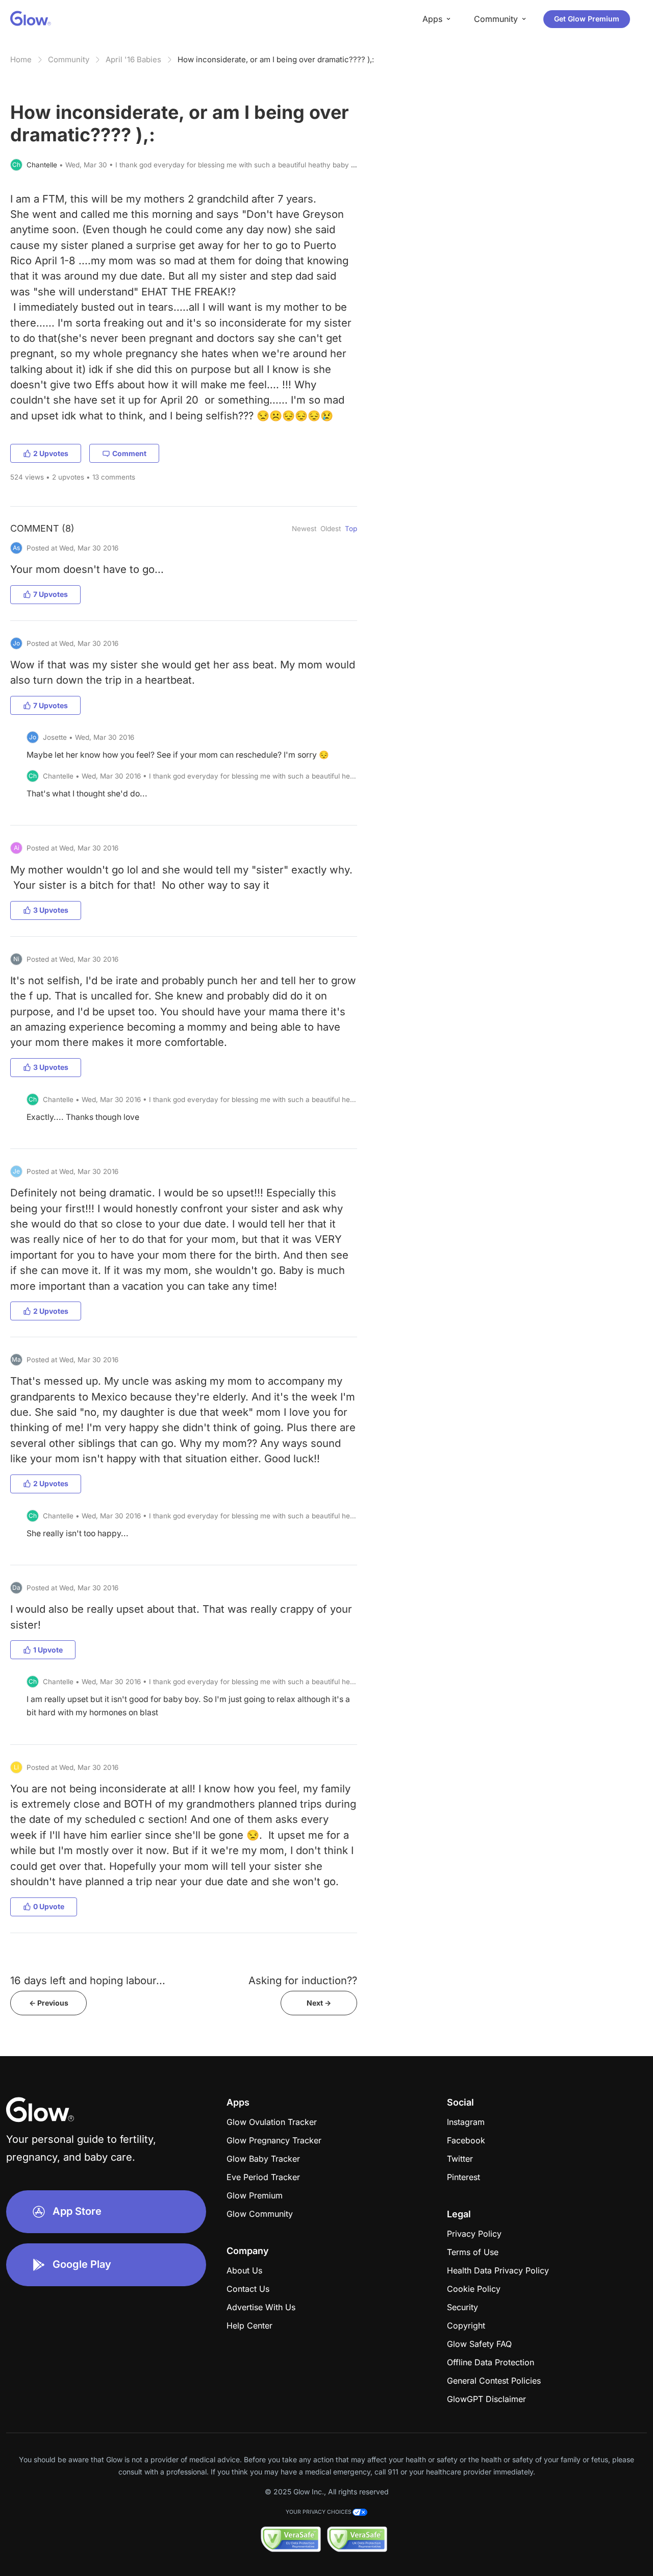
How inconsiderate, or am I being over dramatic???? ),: (276, 59)
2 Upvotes (51, 453)
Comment (129, 453)
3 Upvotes (51, 910)
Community (69, 59)
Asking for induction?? (303, 1980)
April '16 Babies (133, 59)
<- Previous (49, 2003)
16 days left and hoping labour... (88, 1980)
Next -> (319, 2003)
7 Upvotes (51, 594)
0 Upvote (49, 1906)
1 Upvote (48, 1650)
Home (21, 59)
